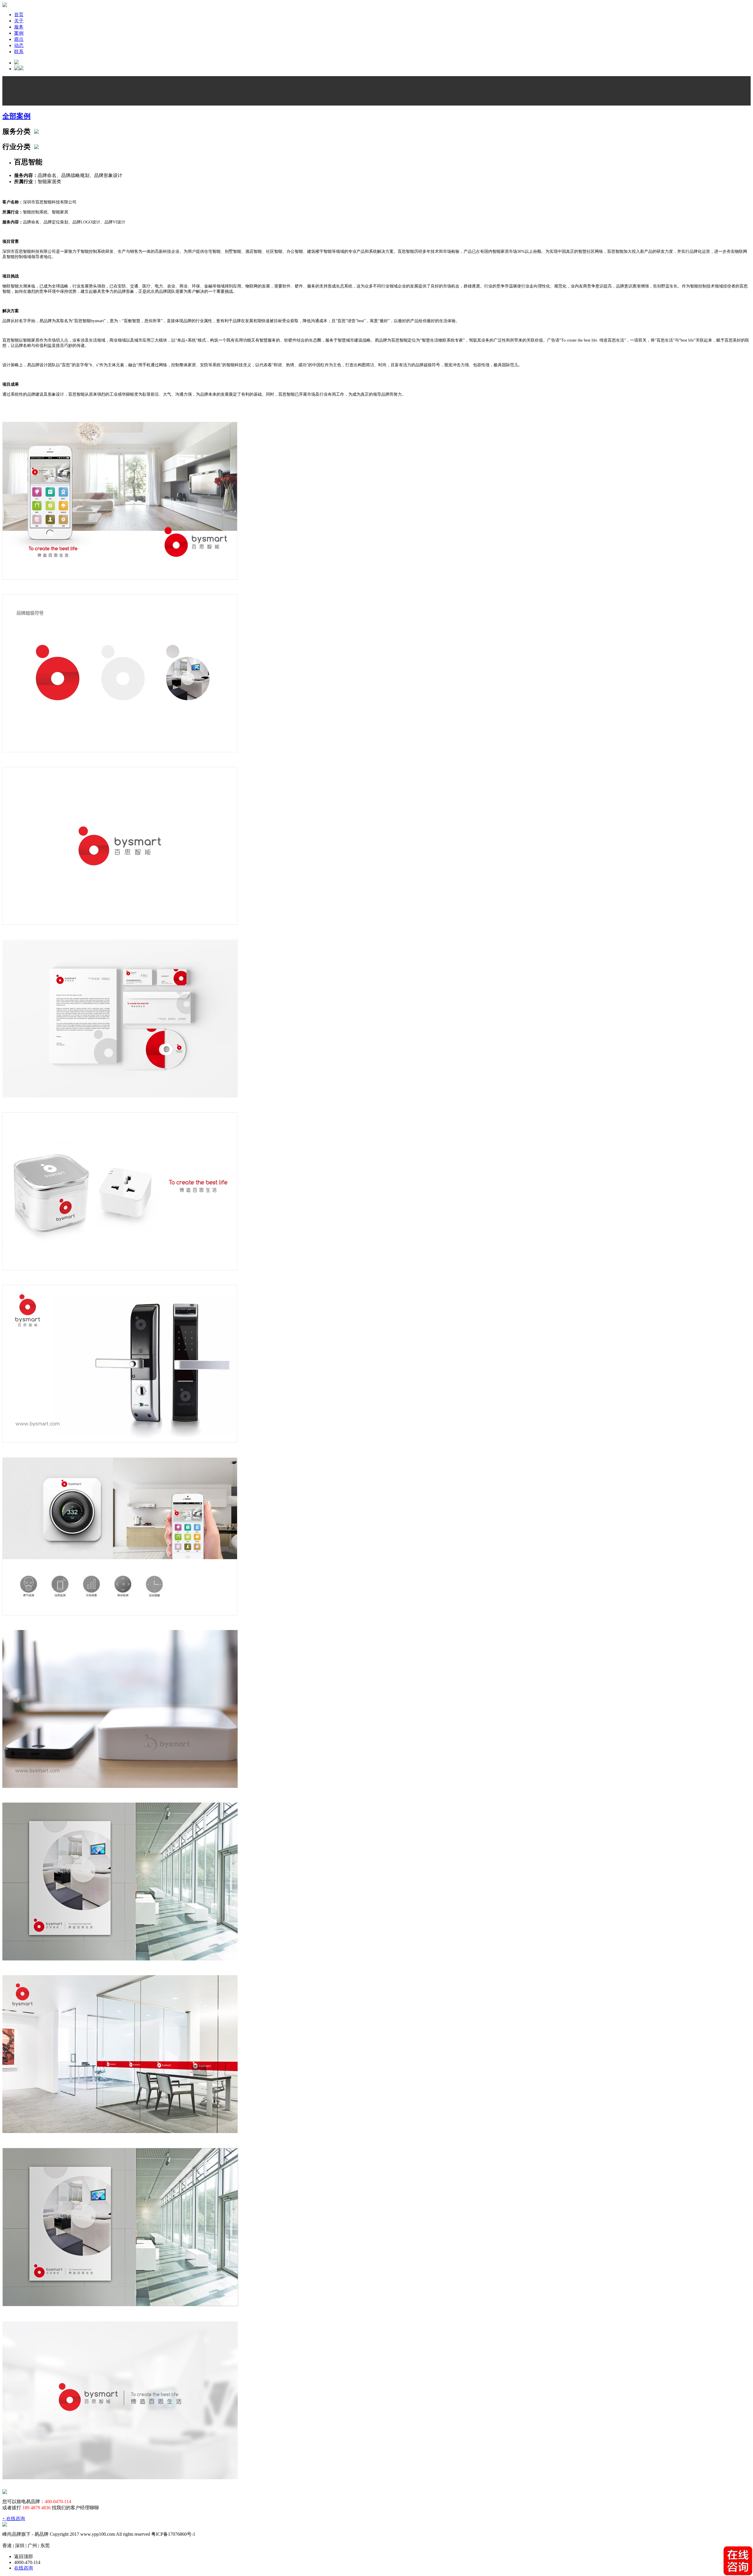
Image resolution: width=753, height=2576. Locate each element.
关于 (19, 21)
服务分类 (18, 131)
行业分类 (18, 147)
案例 (19, 33)
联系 (19, 52)
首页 (19, 15)
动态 (19, 45)
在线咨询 (24, 2568)
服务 (19, 27)
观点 (19, 39)
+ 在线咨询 (14, 2519)
